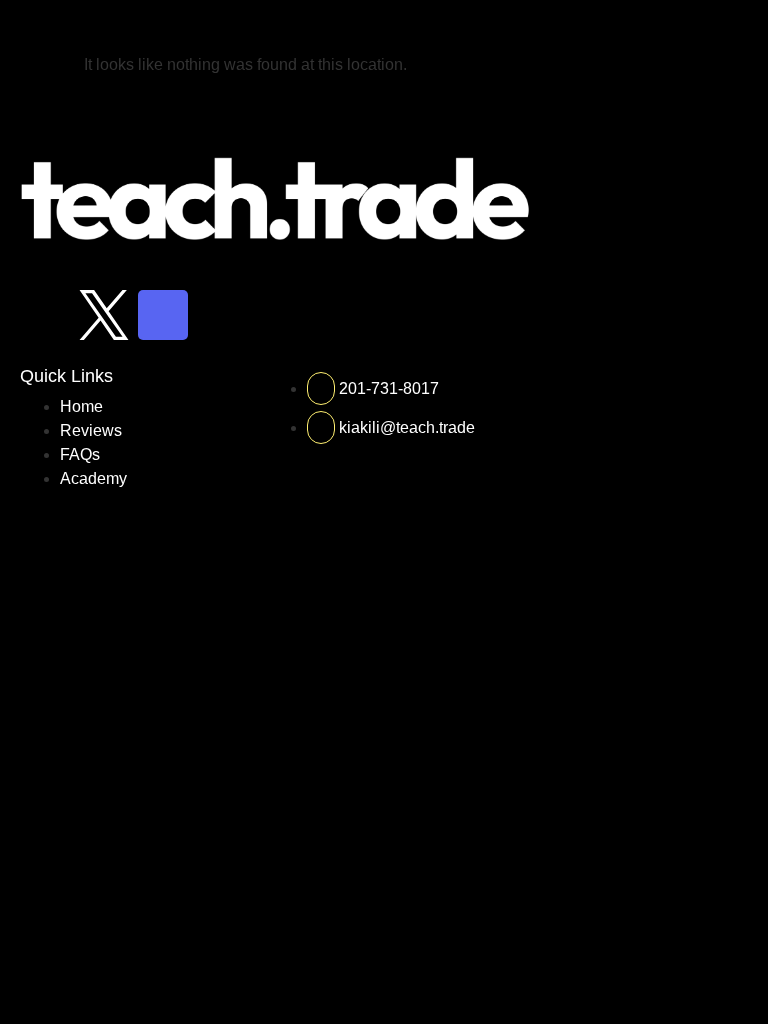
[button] (741, 26)
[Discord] (163, 315)
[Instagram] (45, 315)
